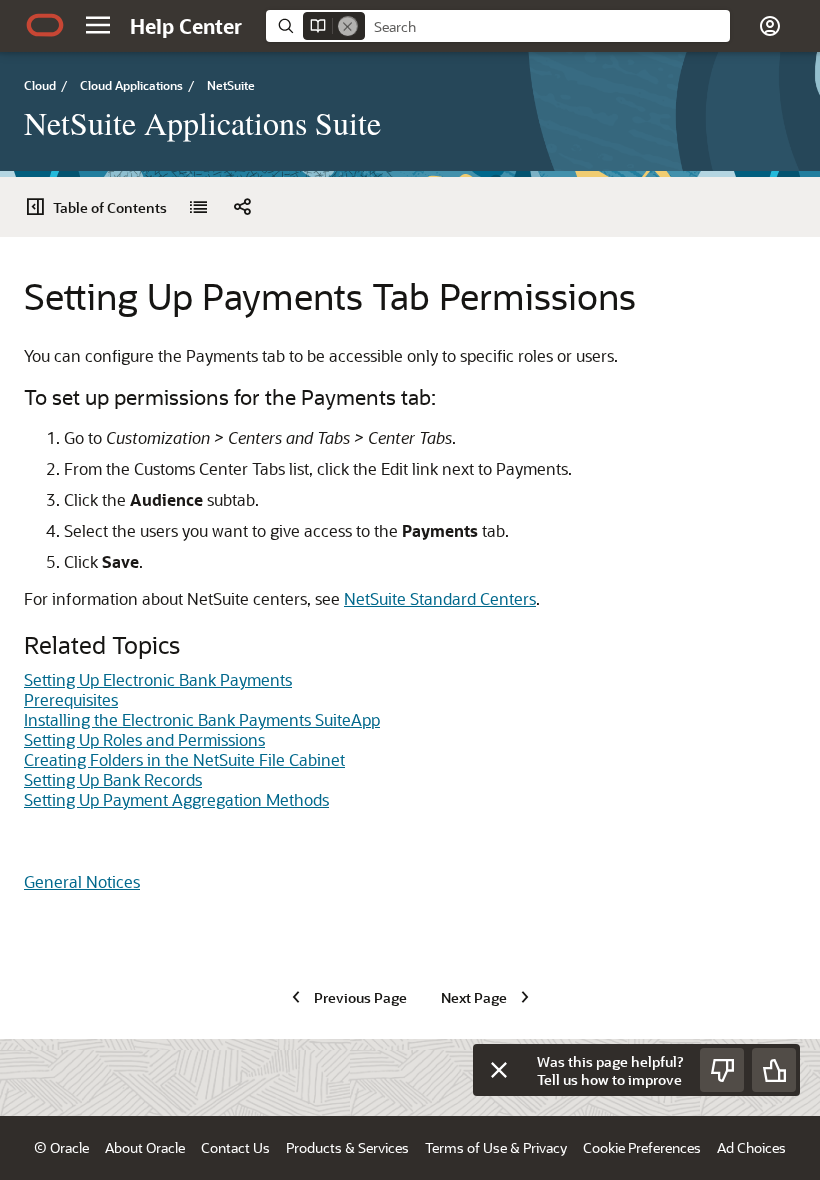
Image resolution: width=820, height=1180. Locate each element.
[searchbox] (547, 27)
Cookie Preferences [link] (642, 1147)
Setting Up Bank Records (113, 779)
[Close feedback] (499, 1070)
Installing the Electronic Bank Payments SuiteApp (202, 719)
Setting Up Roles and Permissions (144, 739)
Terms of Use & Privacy (496, 1147)
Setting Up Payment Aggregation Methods (176, 799)
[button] (98, 25)
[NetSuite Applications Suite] (198, 207)
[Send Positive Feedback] (774, 1070)
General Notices (82, 881)
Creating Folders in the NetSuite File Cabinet (184, 759)
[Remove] (348, 26)
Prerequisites (71, 699)
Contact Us (235, 1147)
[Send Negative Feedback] (722, 1070)
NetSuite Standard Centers (440, 598)
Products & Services (347, 1147)
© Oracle (61, 1147)
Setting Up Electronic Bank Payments (158, 679)
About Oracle (145, 1147)
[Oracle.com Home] (45, 25)
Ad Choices (751, 1147)
